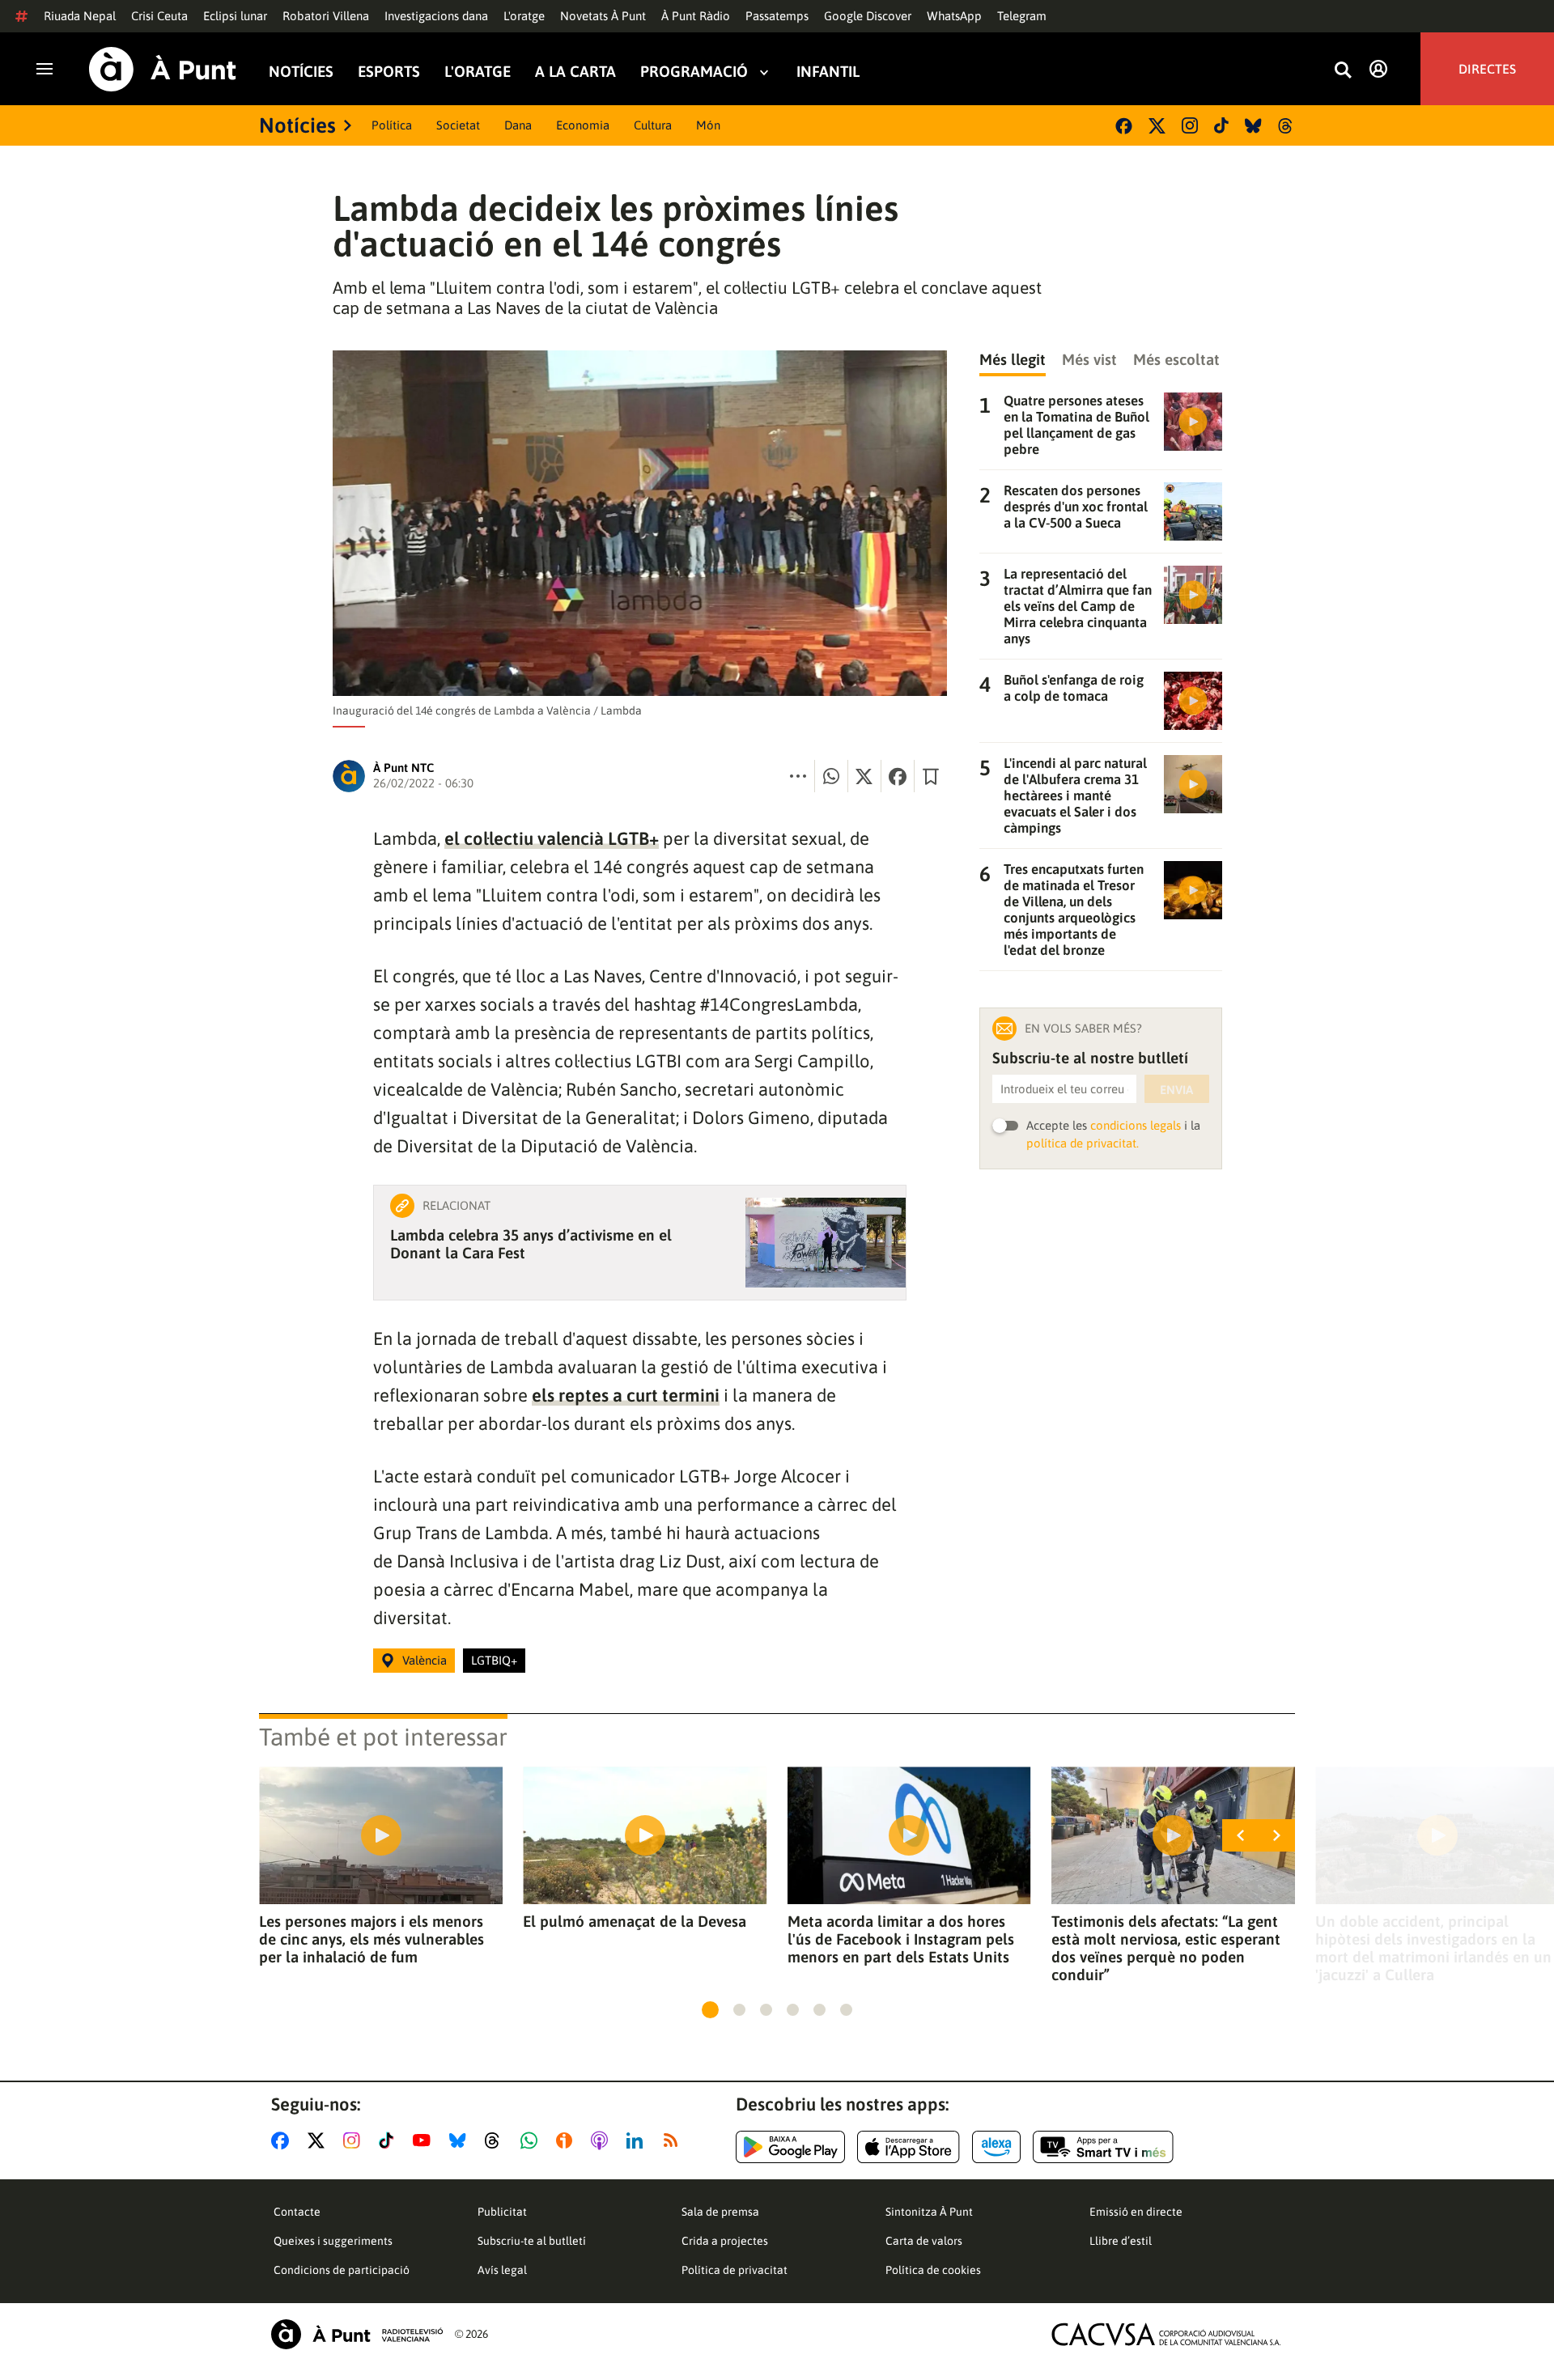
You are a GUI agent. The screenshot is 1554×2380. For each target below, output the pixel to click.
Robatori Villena (326, 16)
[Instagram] (1190, 125)
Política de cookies (933, 2270)
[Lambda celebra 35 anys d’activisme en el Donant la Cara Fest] (826, 1243)
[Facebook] (1124, 126)
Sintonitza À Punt (929, 2212)
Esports (389, 72)
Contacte (297, 2212)
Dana (518, 125)
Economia (583, 125)
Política (392, 125)
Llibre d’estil (1121, 2241)
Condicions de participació (342, 2270)
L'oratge (524, 16)
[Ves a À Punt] (163, 69)
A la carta (575, 72)
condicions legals (1136, 1125)
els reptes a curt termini (626, 1395)
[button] (710, 2010)
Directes (1487, 69)
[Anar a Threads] (497, 2140)
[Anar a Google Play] (790, 2147)
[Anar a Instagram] (355, 2140)
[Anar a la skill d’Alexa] (996, 2147)
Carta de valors (924, 2241)
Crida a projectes (725, 2241)
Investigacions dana (436, 16)
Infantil (828, 72)
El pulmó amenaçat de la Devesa (635, 1921)
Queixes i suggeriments (333, 2241)
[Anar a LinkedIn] (638, 2140)
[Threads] (1287, 126)
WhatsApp (954, 16)
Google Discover (868, 16)
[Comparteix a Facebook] (898, 776)
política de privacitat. (1083, 1143)
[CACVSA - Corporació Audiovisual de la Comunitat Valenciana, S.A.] (1166, 2334)
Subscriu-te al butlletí (532, 2241)
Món (708, 125)
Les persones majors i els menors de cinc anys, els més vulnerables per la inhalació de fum (372, 1939)
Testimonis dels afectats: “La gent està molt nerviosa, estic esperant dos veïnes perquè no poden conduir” (1166, 1948)
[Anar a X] (319, 2140)
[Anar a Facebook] (283, 2140)
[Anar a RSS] (674, 2140)
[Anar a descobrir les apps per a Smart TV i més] (1103, 2147)
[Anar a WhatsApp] (532, 2140)
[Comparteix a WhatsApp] (831, 776)
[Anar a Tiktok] (390, 2140)
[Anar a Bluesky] (461, 2140)
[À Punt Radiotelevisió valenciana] (357, 2334)
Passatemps (777, 16)
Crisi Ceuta (159, 16)
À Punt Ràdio (696, 16)
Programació (694, 72)
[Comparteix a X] (864, 776)
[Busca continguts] (1343, 71)
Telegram (1022, 16)
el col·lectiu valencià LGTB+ (552, 838)
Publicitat (502, 2212)
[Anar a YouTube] (425, 2140)
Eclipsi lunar (235, 16)
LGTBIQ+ (494, 1660)
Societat (458, 125)
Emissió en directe (1136, 2212)
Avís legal (502, 2270)
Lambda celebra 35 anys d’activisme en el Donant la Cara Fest (531, 1244)
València (425, 1660)
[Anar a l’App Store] (909, 2147)
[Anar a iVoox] (567, 2140)
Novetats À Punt (603, 16)
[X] (1157, 126)
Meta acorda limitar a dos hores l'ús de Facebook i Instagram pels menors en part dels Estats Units (901, 1939)
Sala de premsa (720, 2212)
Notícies (301, 72)
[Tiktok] (1221, 125)
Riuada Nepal (80, 16)
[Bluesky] (1253, 126)
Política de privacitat (735, 2270)
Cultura (653, 125)
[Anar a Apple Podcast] (603, 2140)
